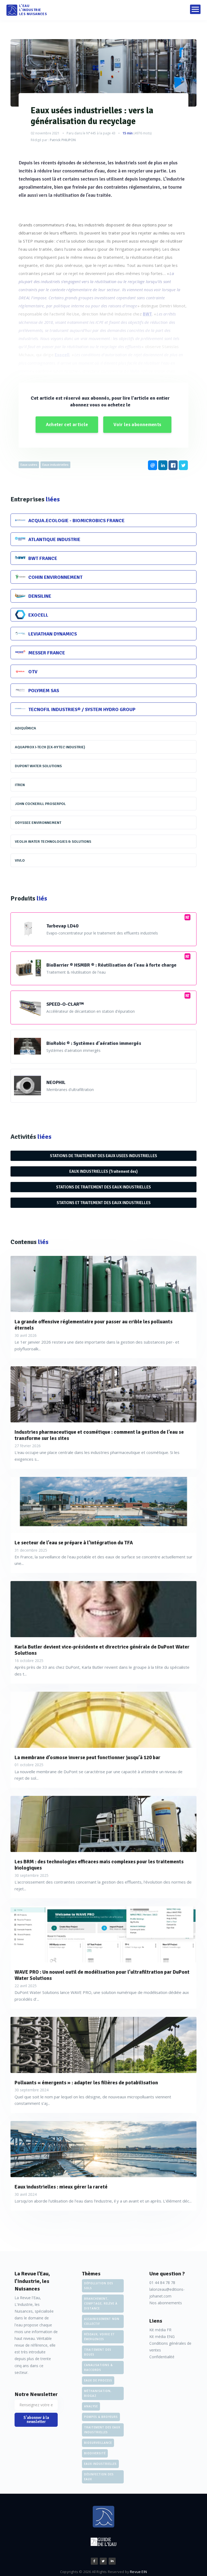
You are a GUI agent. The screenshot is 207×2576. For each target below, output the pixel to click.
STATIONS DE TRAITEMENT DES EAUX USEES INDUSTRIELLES (103, 1156)
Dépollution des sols (99, 2286)
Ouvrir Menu (195, 9)
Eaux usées (29, 465)
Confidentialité (162, 2357)
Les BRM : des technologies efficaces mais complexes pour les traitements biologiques (99, 1865)
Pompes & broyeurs (101, 2417)
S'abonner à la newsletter (36, 2420)
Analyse (91, 2406)
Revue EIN (138, 2572)
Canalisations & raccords (98, 2367)
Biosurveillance (98, 2443)
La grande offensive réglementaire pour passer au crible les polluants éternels (94, 1325)
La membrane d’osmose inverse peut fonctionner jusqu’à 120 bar (87, 1758)
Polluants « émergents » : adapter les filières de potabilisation (86, 2083)
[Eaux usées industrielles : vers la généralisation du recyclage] (103, 73)
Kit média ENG (162, 2337)
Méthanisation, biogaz (98, 2393)
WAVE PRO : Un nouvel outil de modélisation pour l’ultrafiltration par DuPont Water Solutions (102, 1975)
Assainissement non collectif (102, 2321)
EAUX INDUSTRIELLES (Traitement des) (103, 1171)
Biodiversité (95, 2453)
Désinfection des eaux (99, 2477)
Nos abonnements (166, 2303)
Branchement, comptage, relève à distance (101, 2303)
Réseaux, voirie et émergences (99, 2337)
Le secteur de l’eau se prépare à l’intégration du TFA (74, 1543)
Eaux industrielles (55, 465)
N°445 (91, 133)
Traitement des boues (98, 2352)
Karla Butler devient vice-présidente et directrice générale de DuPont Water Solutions (102, 1650)
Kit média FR (160, 2330)
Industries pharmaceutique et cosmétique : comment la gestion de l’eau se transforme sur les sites (99, 1435)
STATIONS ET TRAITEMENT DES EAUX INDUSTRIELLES (104, 1203)
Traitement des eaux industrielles (102, 2430)
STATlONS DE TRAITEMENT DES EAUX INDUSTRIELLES (103, 1187)
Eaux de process (98, 2380)
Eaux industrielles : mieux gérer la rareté (61, 2187)
